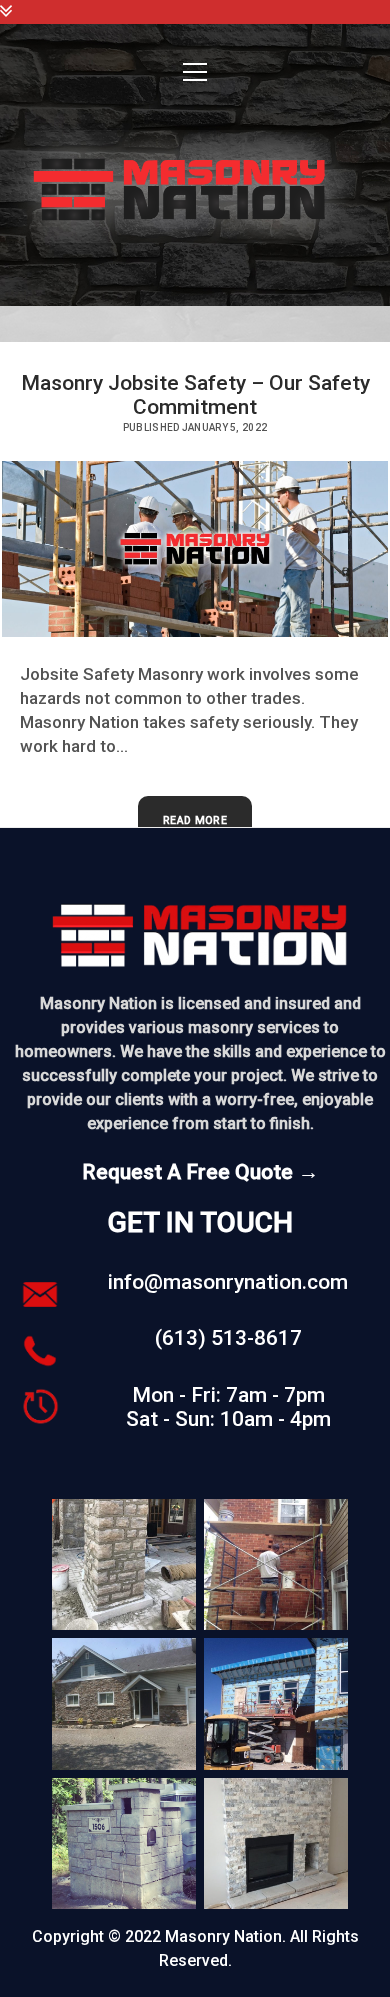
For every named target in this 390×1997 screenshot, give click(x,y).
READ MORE (200, 829)
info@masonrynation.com (228, 1282)
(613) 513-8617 (228, 1338)
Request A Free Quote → (200, 1172)
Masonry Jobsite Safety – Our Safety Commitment (195, 395)
